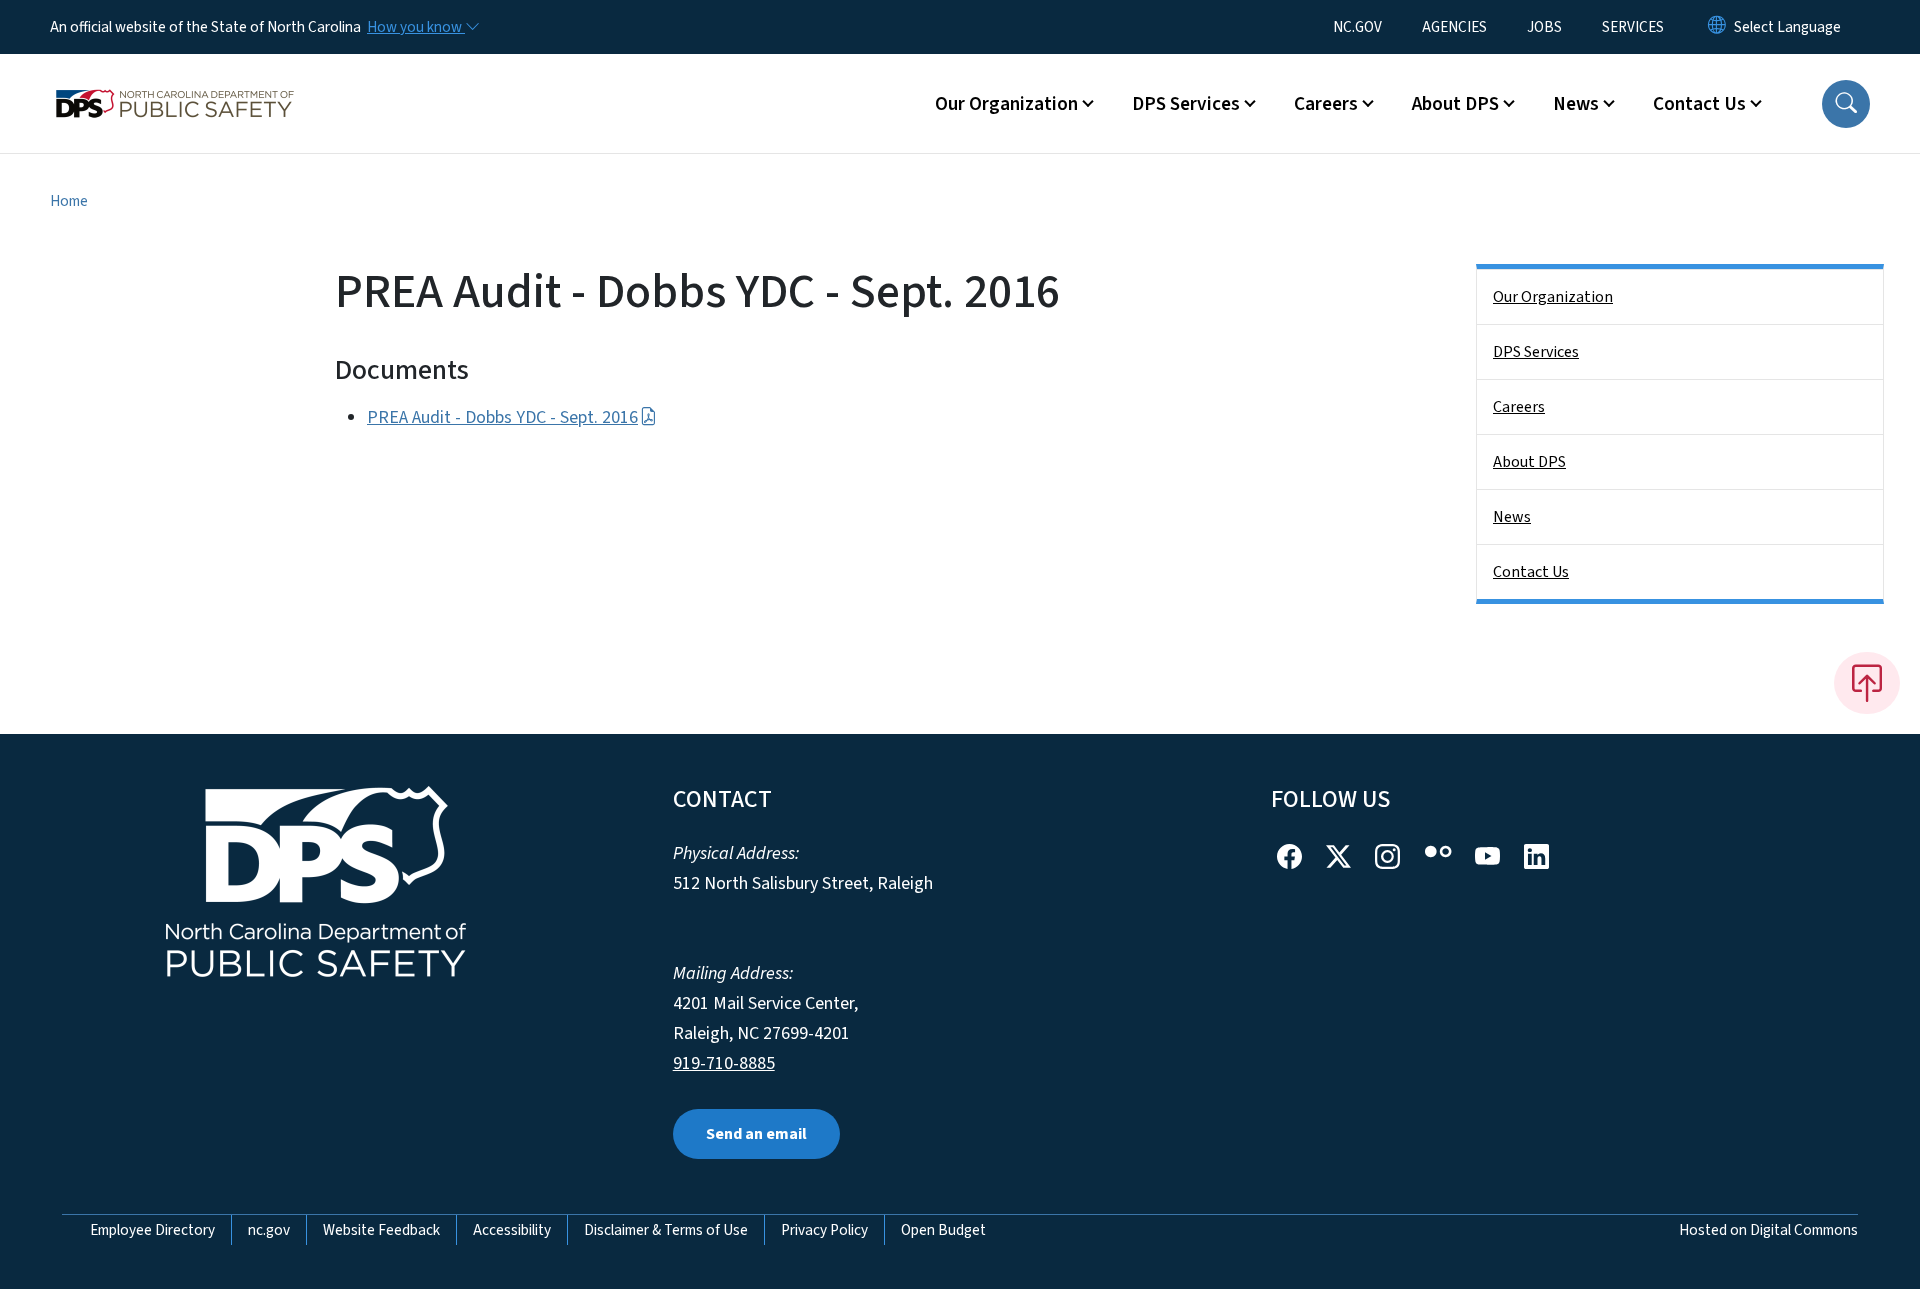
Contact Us (1531, 572)
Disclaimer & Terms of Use (666, 1230)
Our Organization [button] (1006, 104)
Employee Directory (152, 1230)
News (1512, 517)
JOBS (1544, 27)
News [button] (1576, 104)
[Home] (175, 81)
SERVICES (1633, 27)
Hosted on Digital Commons (1768, 1230)
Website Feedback (381, 1230)
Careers (1519, 407)
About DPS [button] (1455, 104)
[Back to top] (1867, 683)
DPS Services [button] (1186, 104)
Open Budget (943, 1230)
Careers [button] (1326, 104)
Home (69, 201)
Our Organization (1553, 297)
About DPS (1529, 462)
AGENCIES (1454, 27)
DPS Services (1536, 352)
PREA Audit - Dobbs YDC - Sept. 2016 (502, 417)
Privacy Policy (824, 1230)
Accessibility (512, 1230)
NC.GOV (1357, 27)
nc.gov (269, 1230)
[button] (1846, 104)
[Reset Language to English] (1717, 27)
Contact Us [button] (1699, 104)
